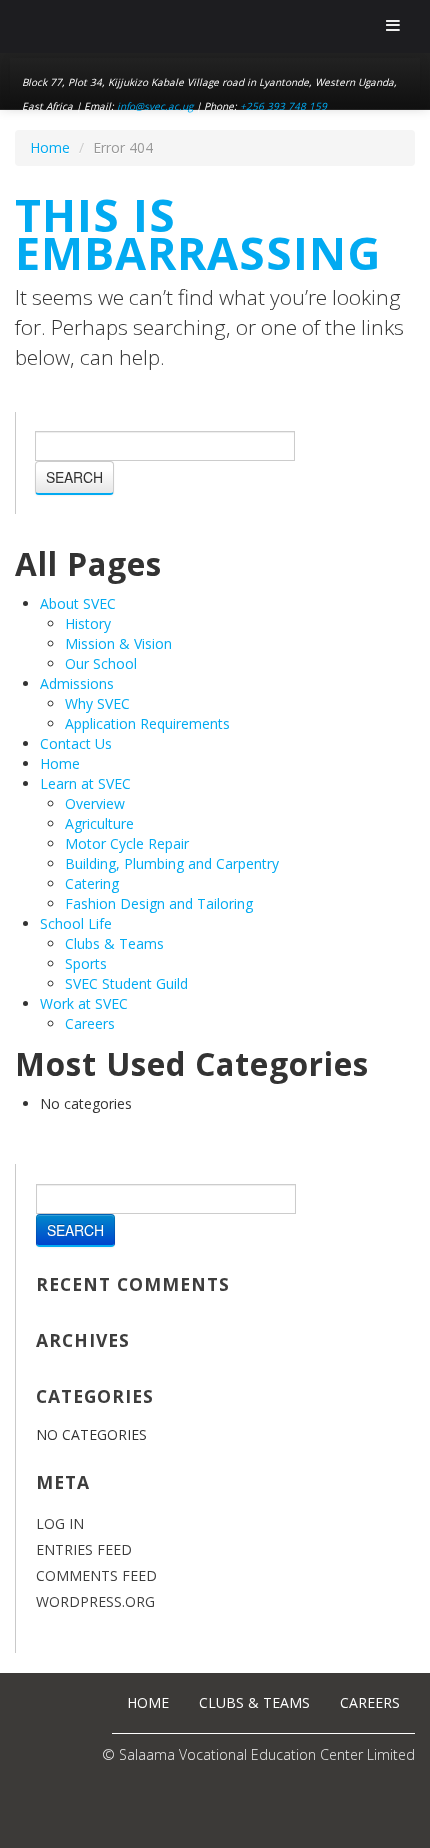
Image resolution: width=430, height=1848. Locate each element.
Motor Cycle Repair (127, 843)
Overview (95, 803)
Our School (101, 663)
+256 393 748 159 (283, 106)
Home (50, 147)
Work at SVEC (84, 1003)
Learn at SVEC (85, 783)
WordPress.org (95, 1601)
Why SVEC (97, 703)
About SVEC (78, 603)
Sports (86, 963)
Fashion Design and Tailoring (159, 903)
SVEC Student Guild (126, 983)
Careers (90, 1023)
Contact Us (76, 743)
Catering (92, 883)
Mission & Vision (118, 643)
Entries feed (84, 1549)
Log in (60, 1523)
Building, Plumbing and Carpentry (172, 863)
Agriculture (99, 823)
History (88, 623)
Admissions (77, 683)
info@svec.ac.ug (155, 106)
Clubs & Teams (114, 943)
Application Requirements (147, 723)
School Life (76, 923)
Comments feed (96, 1575)
